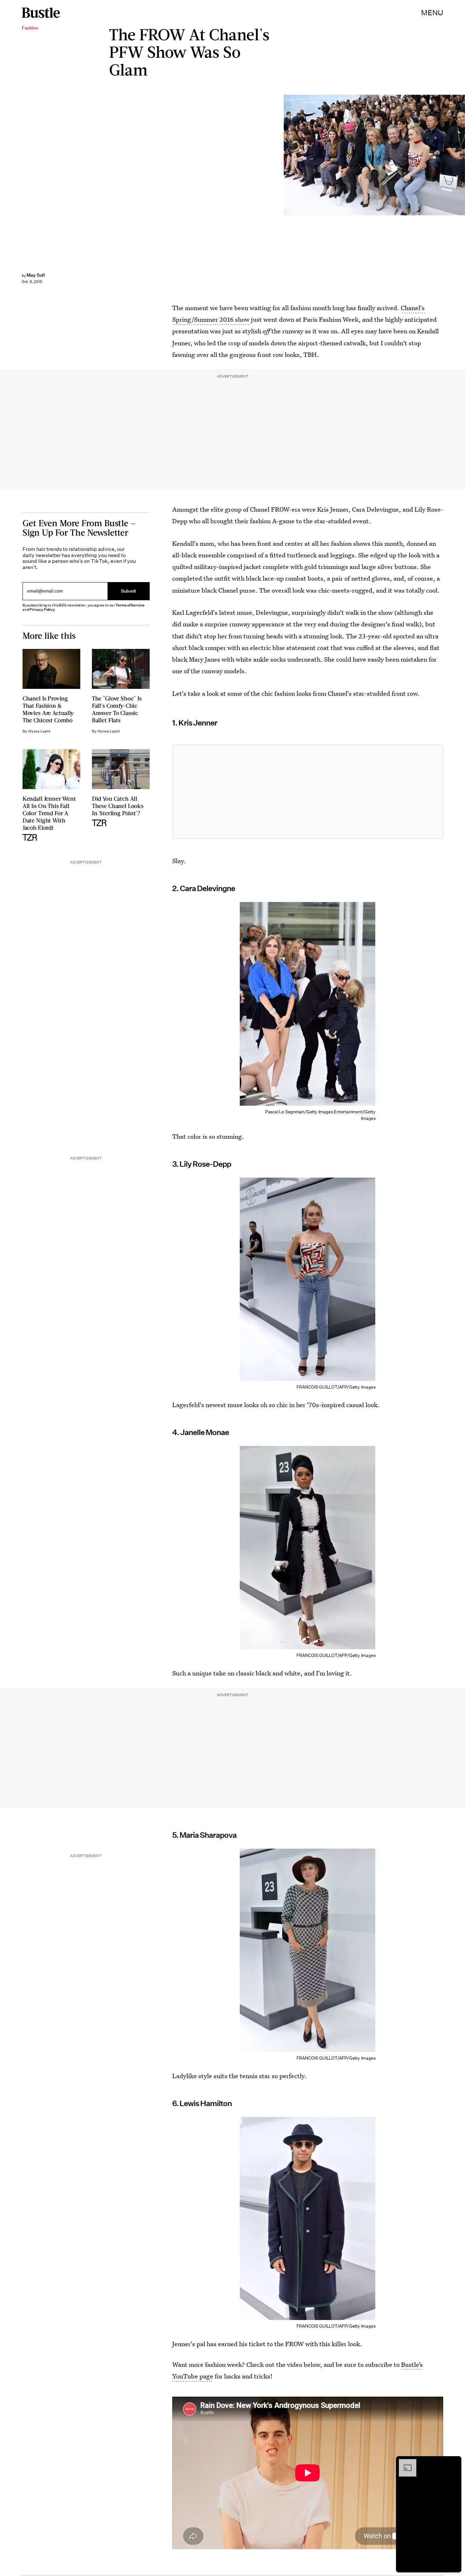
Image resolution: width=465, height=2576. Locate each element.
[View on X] (308, 792)
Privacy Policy (42, 610)
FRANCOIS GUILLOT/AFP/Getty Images (461, 155)
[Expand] (404, 2463)
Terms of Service (130, 605)
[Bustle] (41, 13)
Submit (129, 591)
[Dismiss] (453, 2463)
